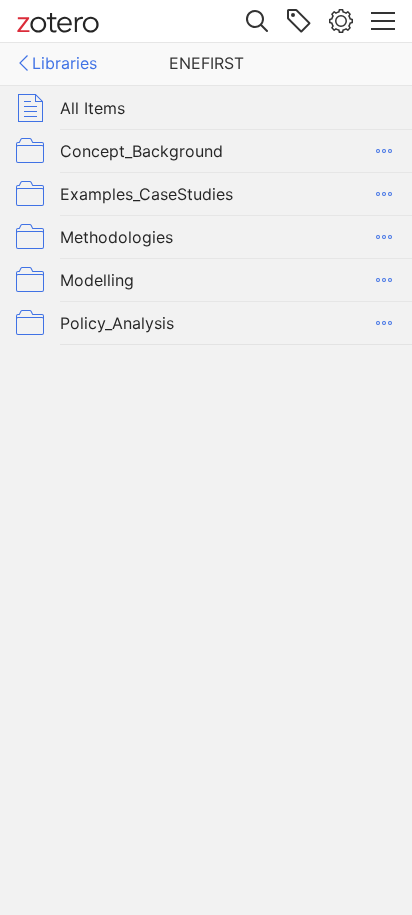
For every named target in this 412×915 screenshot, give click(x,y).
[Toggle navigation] (383, 21)
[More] (384, 151)
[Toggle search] (257, 21)
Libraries (64, 63)
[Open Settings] (341, 21)
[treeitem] (206, 107)
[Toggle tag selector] (299, 21)
